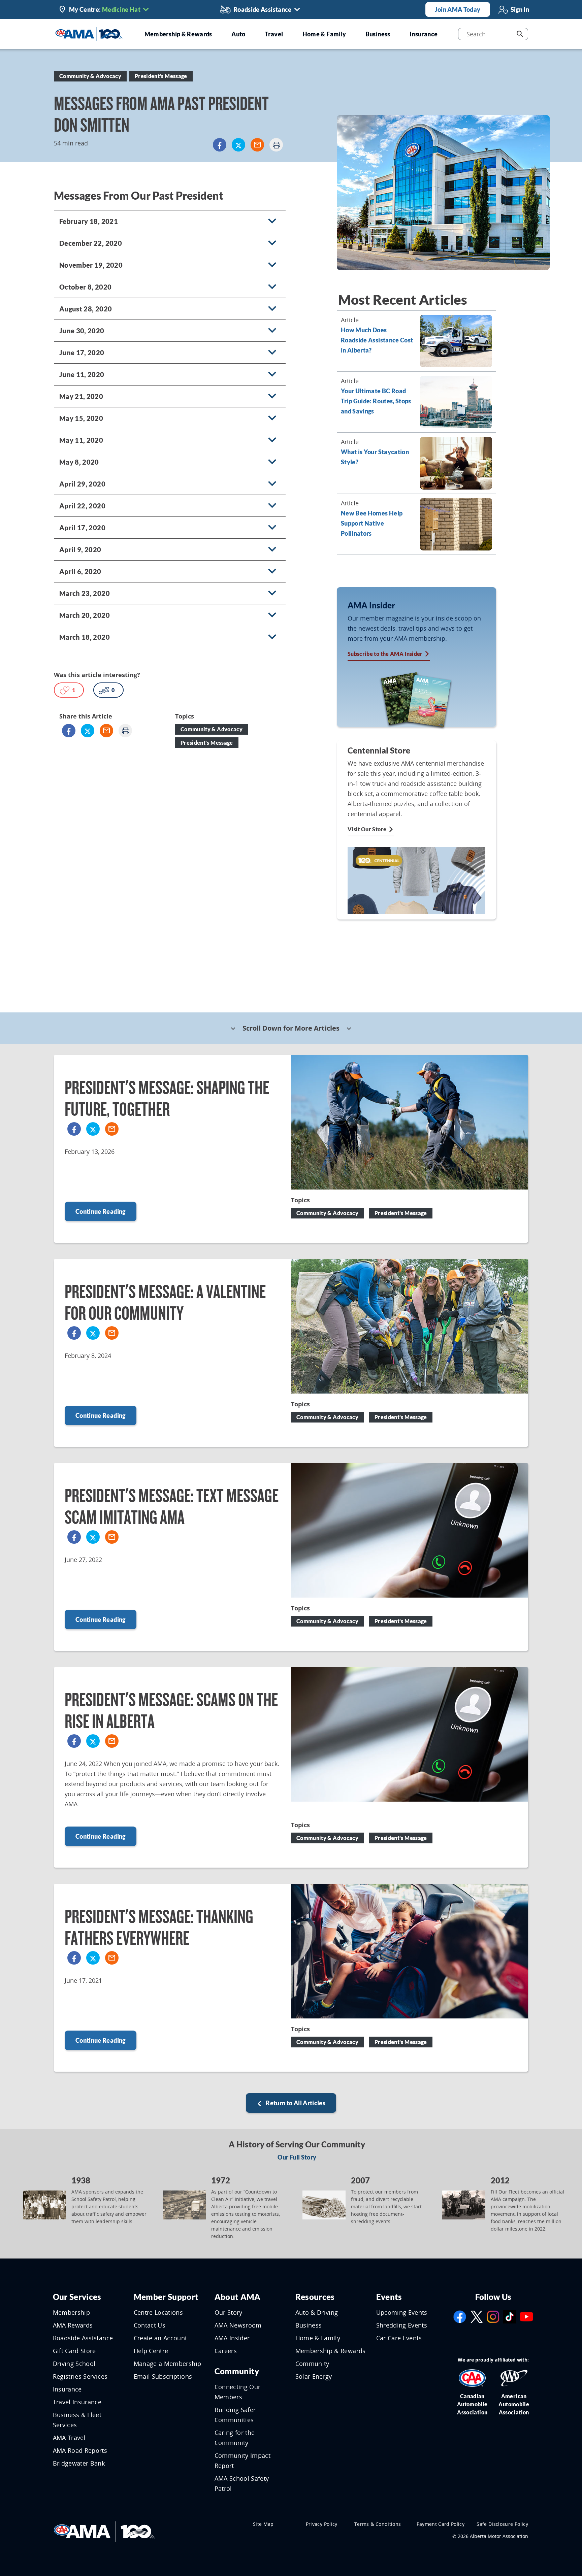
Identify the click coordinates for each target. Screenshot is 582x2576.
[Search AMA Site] (520, 34)
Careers (226, 2351)
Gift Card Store (74, 2351)
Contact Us (150, 2325)
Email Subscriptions (163, 2376)
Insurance (67, 2389)
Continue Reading (101, 1211)
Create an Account (160, 2338)
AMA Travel (69, 2438)
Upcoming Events (402, 2312)
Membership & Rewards (331, 2351)
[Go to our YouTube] (526, 2316)
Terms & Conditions (378, 2524)
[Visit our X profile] (477, 2316)
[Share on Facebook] (220, 145)
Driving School (74, 2364)
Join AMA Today (458, 9)
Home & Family (318, 2338)
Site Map (263, 2524)
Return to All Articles (295, 2103)
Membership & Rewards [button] (178, 34)
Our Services (77, 2297)
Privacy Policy (322, 2524)
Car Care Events (399, 2338)
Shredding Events (402, 2325)
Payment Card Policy (441, 2524)
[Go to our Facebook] (460, 2316)
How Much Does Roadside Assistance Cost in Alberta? (377, 340)
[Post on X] (238, 145)
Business (309, 2325)
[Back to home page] (89, 33)
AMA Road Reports (80, 2450)
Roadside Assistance (83, 2338)
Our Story (229, 2312)
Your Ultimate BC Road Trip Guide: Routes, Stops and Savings (376, 401)
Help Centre (151, 2351)
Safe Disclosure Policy (502, 2524)
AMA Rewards (73, 2325)
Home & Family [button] (324, 34)
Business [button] (378, 34)
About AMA (238, 2297)
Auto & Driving (317, 2312)
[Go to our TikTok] (510, 2316)
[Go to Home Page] (104, 2531)
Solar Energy (314, 2376)
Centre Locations (158, 2312)
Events (389, 2297)
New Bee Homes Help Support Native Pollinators (372, 523)
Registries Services (80, 2376)
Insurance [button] (424, 34)
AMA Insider (232, 2338)
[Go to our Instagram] (493, 2316)
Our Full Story (297, 2157)
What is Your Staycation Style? (375, 457)
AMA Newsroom (238, 2325)
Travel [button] (274, 34)
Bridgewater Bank (79, 2463)
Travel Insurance (77, 2402)
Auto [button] (238, 34)
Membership (72, 2312)
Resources (315, 2297)
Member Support (166, 2297)
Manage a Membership (168, 2364)
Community (237, 2371)
